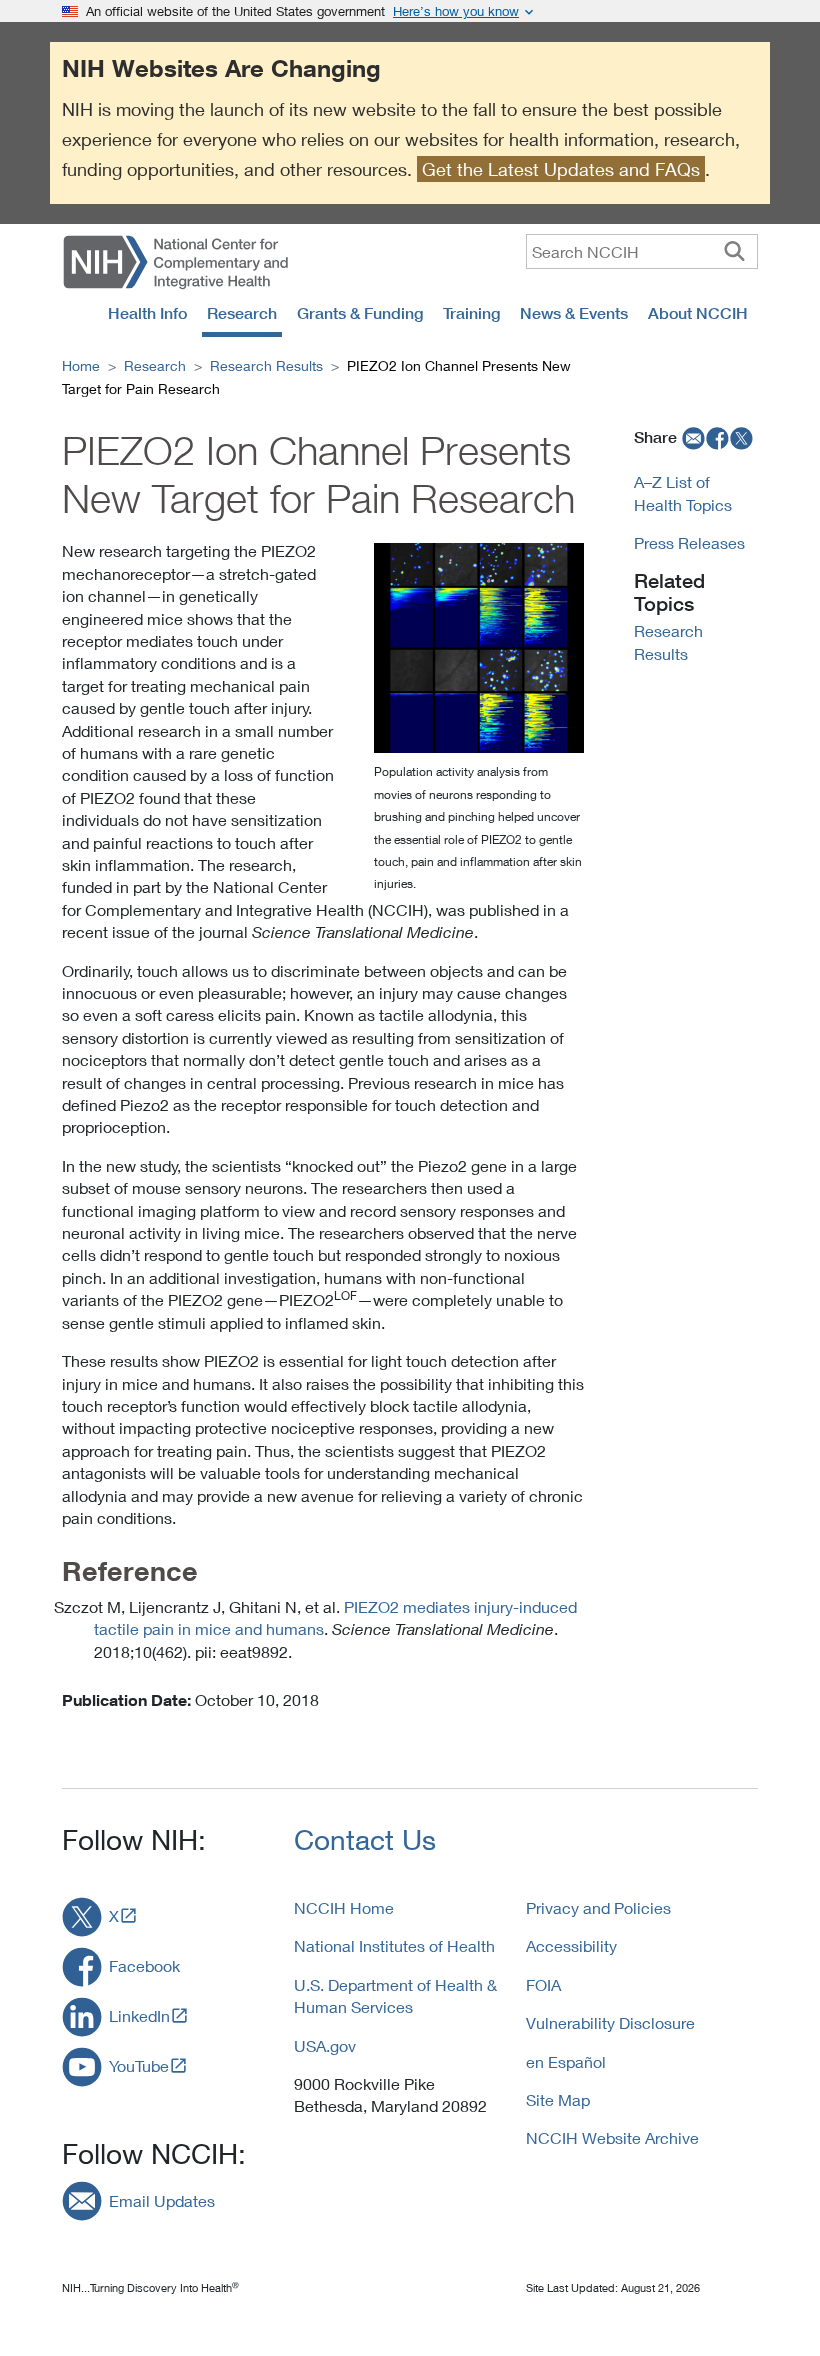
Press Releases (689, 542)
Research (242, 313)
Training (471, 313)
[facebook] (718, 437)
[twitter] (742, 437)
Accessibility (571, 1945)
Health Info (147, 313)
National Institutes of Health (394, 1945)
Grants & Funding (360, 313)
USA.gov (325, 2045)
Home (81, 365)
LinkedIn (139, 2015)
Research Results (266, 365)
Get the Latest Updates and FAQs (561, 169)
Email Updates (162, 2200)
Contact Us (365, 1839)
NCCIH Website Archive (612, 2137)
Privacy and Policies (598, 1907)
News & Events (574, 313)
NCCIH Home (344, 1907)
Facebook (144, 1965)
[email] (691, 437)
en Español (566, 2061)
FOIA (543, 1984)
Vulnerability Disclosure (610, 2022)
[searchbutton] (734, 251)
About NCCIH (698, 313)
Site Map (558, 2099)
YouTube (139, 2065)
